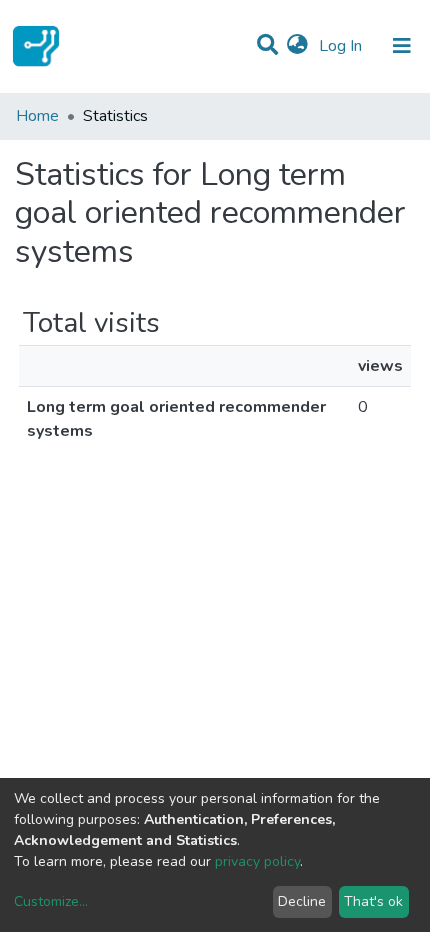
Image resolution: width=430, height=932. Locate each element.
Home (37, 116)
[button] (297, 46)
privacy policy (257, 861)
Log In (342, 46)
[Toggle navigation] (402, 46)
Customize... (51, 901)
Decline (302, 901)
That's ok (373, 901)
